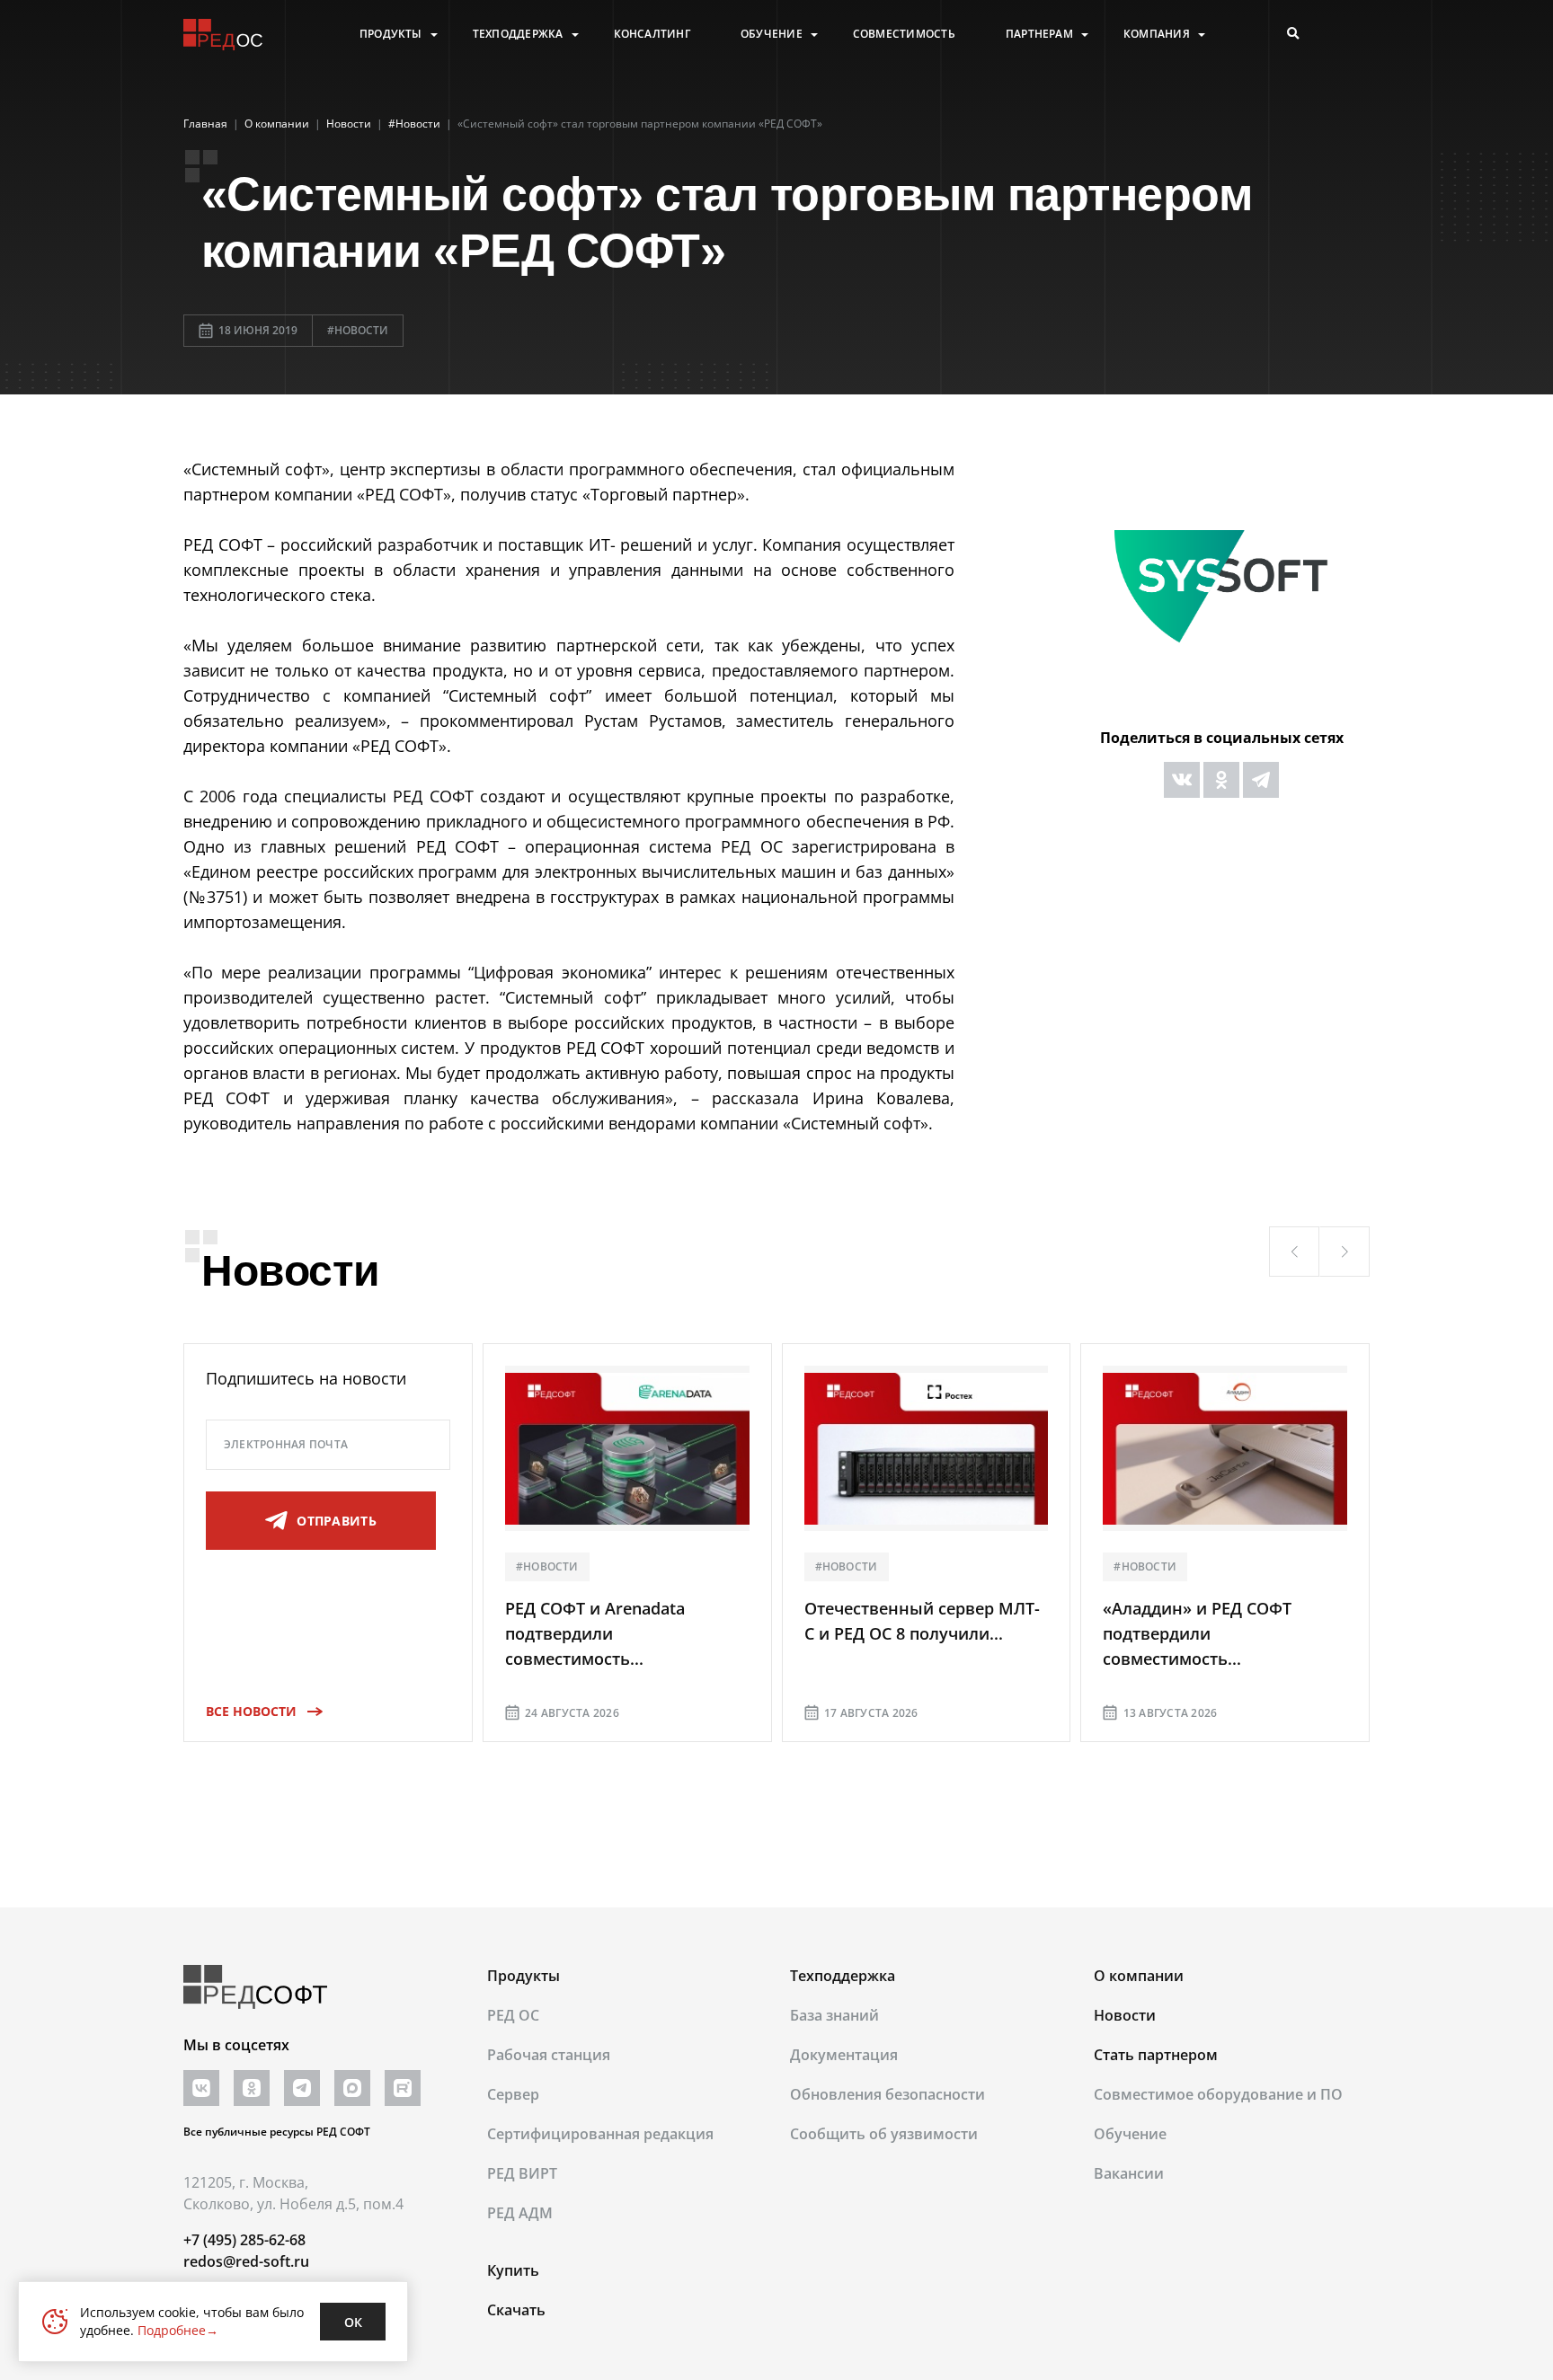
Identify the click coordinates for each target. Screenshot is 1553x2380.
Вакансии (1129, 2173)
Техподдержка (518, 34)
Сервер (513, 2094)
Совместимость (904, 34)
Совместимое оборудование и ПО (1218, 2094)
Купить (513, 2270)
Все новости (251, 1711)
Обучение (772, 34)
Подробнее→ (178, 2330)
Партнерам (1039, 34)
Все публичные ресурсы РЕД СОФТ (277, 2132)
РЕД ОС (513, 2015)
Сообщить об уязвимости (884, 2134)
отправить (337, 1521)
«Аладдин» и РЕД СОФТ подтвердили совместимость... (1197, 1633)
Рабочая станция (549, 2055)
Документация (844, 2055)
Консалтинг (652, 34)
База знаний (834, 2015)
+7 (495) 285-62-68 (244, 2240)
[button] (1294, 1252)
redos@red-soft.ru (246, 2261)
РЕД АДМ (520, 2213)
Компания (1157, 34)
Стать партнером (1156, 2055)
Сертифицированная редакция (600, 2134)
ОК (353, 2322)
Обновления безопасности (887, 2094)
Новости (1125, 2015)
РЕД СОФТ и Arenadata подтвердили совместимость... (595, 1633)
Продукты (391, 34)
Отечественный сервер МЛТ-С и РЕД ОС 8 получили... (922, 1621)
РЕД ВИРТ (522, 2173)
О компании (1139, 1976)
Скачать (516, 2310)
